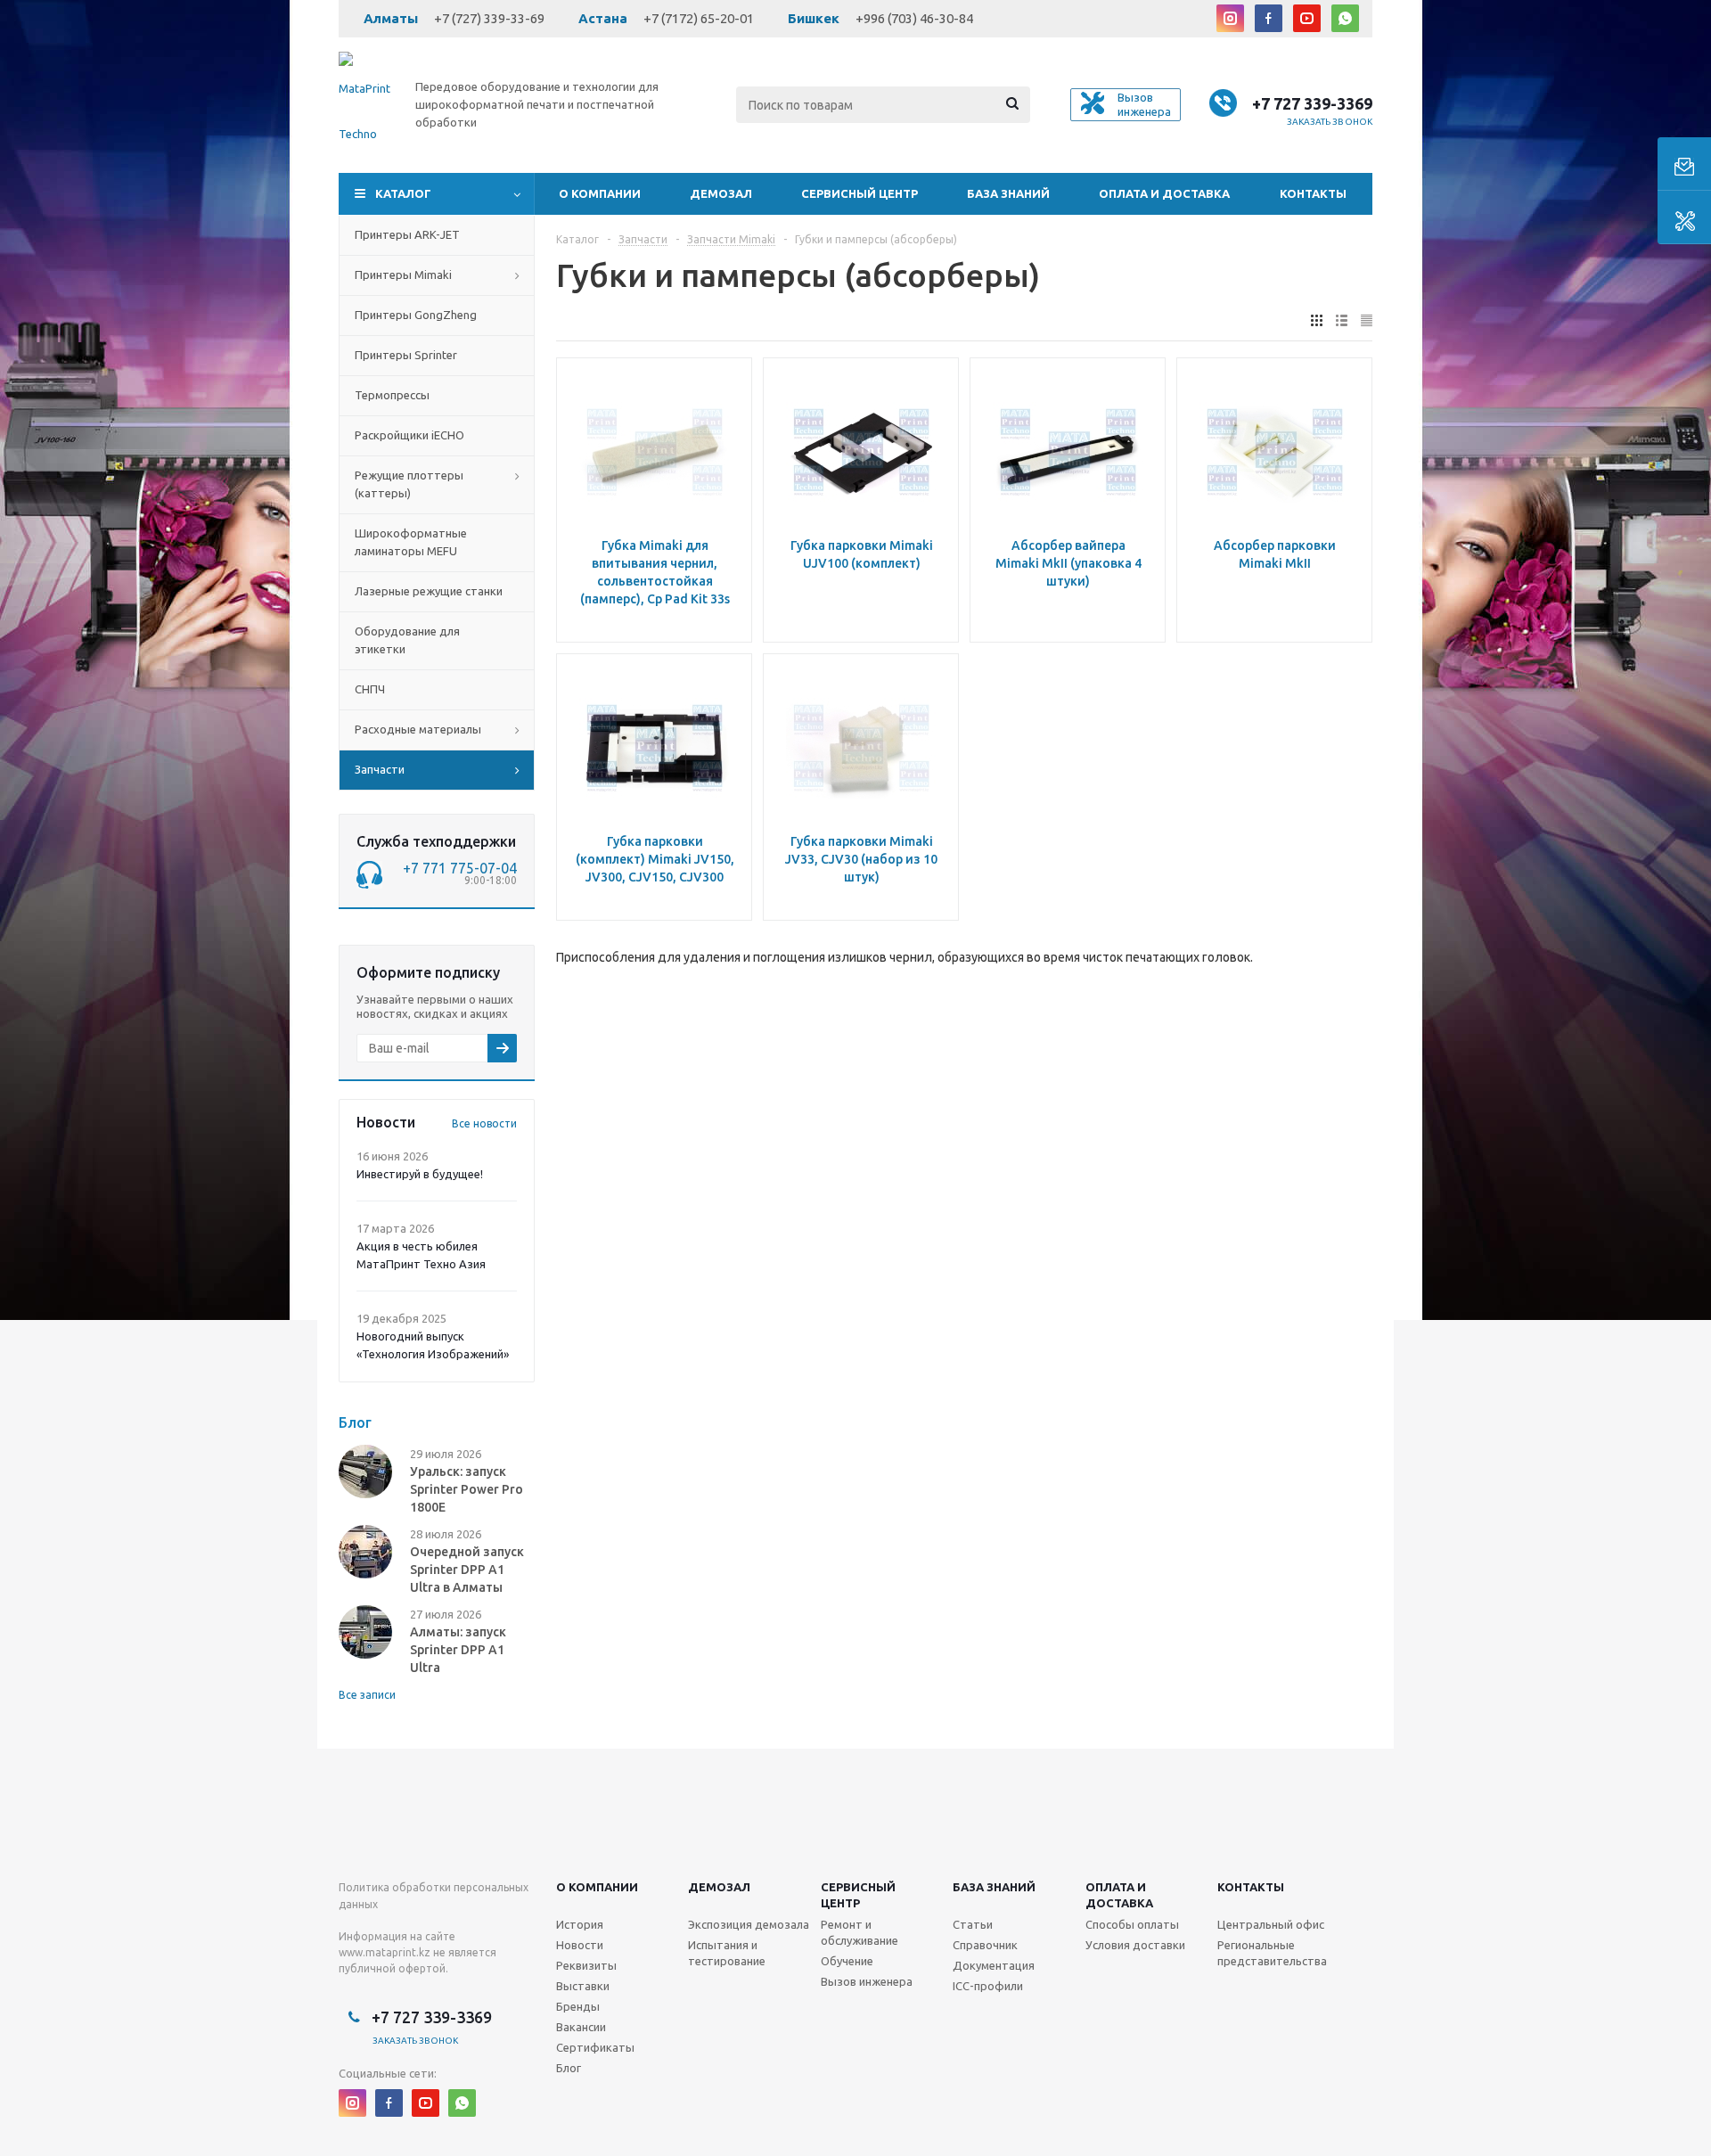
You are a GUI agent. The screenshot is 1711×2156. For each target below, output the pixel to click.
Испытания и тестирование (727, 1953)
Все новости (484, 1123)
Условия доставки (1135, 1945)
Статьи (973, 1924)
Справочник (985, 1945)
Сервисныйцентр (858, 1895)
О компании (600, 193)
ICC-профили (988, 1986)
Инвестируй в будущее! (420, 1174)
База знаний (1008, 193)
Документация (994, 1965)
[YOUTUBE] (1307, 18)
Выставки (583, 1986)
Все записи (367, 1695)
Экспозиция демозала (749, 1924)
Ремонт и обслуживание (860, 1932)
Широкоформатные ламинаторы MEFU (411, 542)
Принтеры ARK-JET (407, 234)
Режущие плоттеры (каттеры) (409, 484)
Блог (569, 2068)
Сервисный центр (860, 193)
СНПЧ (370, 689)
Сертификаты (595, 2047)
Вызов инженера (867, 1981)
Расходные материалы (418, 729)
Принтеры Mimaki (403, 275)
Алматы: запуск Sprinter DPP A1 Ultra (458, 1650)
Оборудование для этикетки (407, 640)
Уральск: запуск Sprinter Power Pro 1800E (467, 1489)
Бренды (578, 2006)
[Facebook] (1269, 18)
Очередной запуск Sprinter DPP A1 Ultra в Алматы (467, 1570)
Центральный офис (1271, 1924)
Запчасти (380, 769)
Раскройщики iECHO (409, 435)
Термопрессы (392, 395)
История (580, 1924)
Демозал (721, 193)
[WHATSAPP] (1345, 18)
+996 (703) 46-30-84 (914, 18)
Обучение (847, 1961)
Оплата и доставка (1164, 193)
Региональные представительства (1272, 1953)
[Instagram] (1230, 18)
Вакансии (581, 2027)
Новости (580, 1945)
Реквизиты (586, 1965)
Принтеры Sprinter (406, 355)
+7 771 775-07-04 (460, 868)
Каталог (403, 193)
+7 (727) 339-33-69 (489, 18)
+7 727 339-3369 (1312, 103)
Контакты (1313, 193)
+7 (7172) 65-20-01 (699, 18)
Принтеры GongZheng (416, 315)
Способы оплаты (1132, 1924)
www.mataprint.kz (385, 1952)
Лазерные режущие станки (429, 591)
